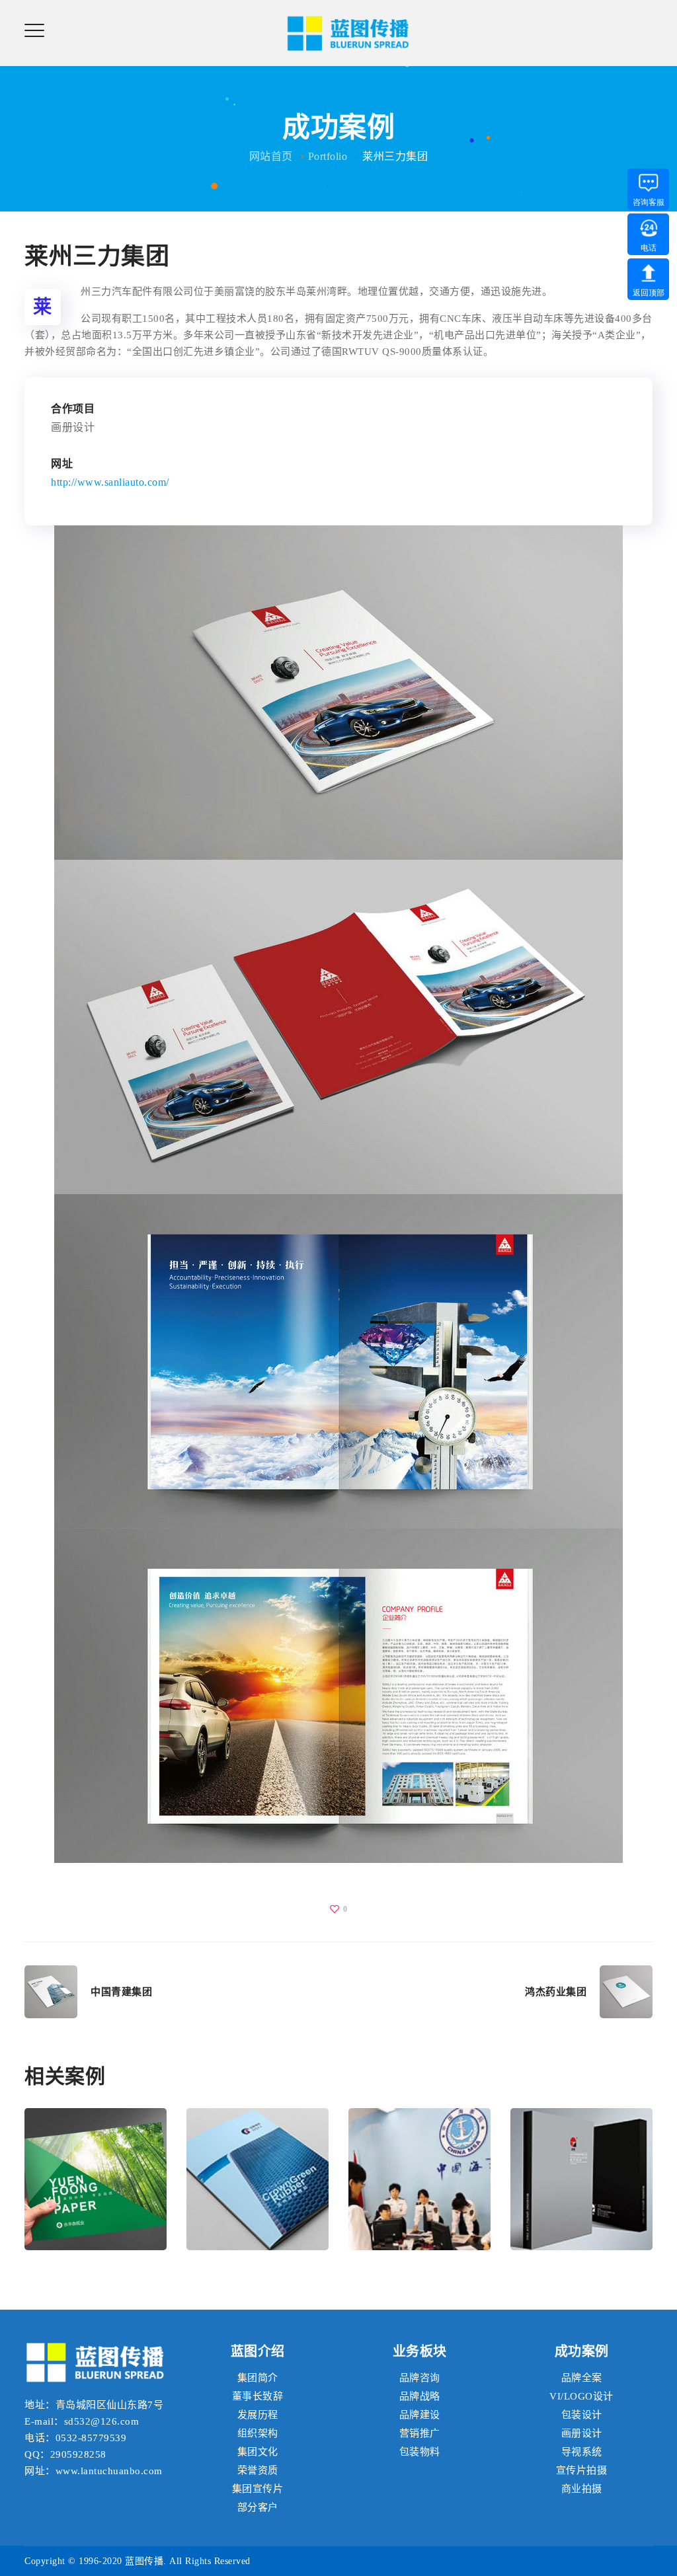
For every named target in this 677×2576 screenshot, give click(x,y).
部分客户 (258, 2507)
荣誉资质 (258, 2470)
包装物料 (420, 2452)
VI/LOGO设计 (581, 2396)
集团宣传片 (258, 2489)
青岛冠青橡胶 (258, 2154)
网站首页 (271, 156)
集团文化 (258, 2452)
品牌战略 (420, 2396)
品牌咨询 (420, 2378)
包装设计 (582, 2415)
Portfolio (328, 156)
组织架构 (258, 2433)
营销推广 (420, 2433)
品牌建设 (420, 2415)
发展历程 (258, 2415)
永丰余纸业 (96, 2154)
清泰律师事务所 (581, 2154)
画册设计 (96, 2202)
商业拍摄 (582, 2489)
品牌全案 (582, 2378)
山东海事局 (420, 2154)
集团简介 (258, 2378)
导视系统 (582, 2452)
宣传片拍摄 (582, 2470)
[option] (96, 2189)
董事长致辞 (258, 2396)
